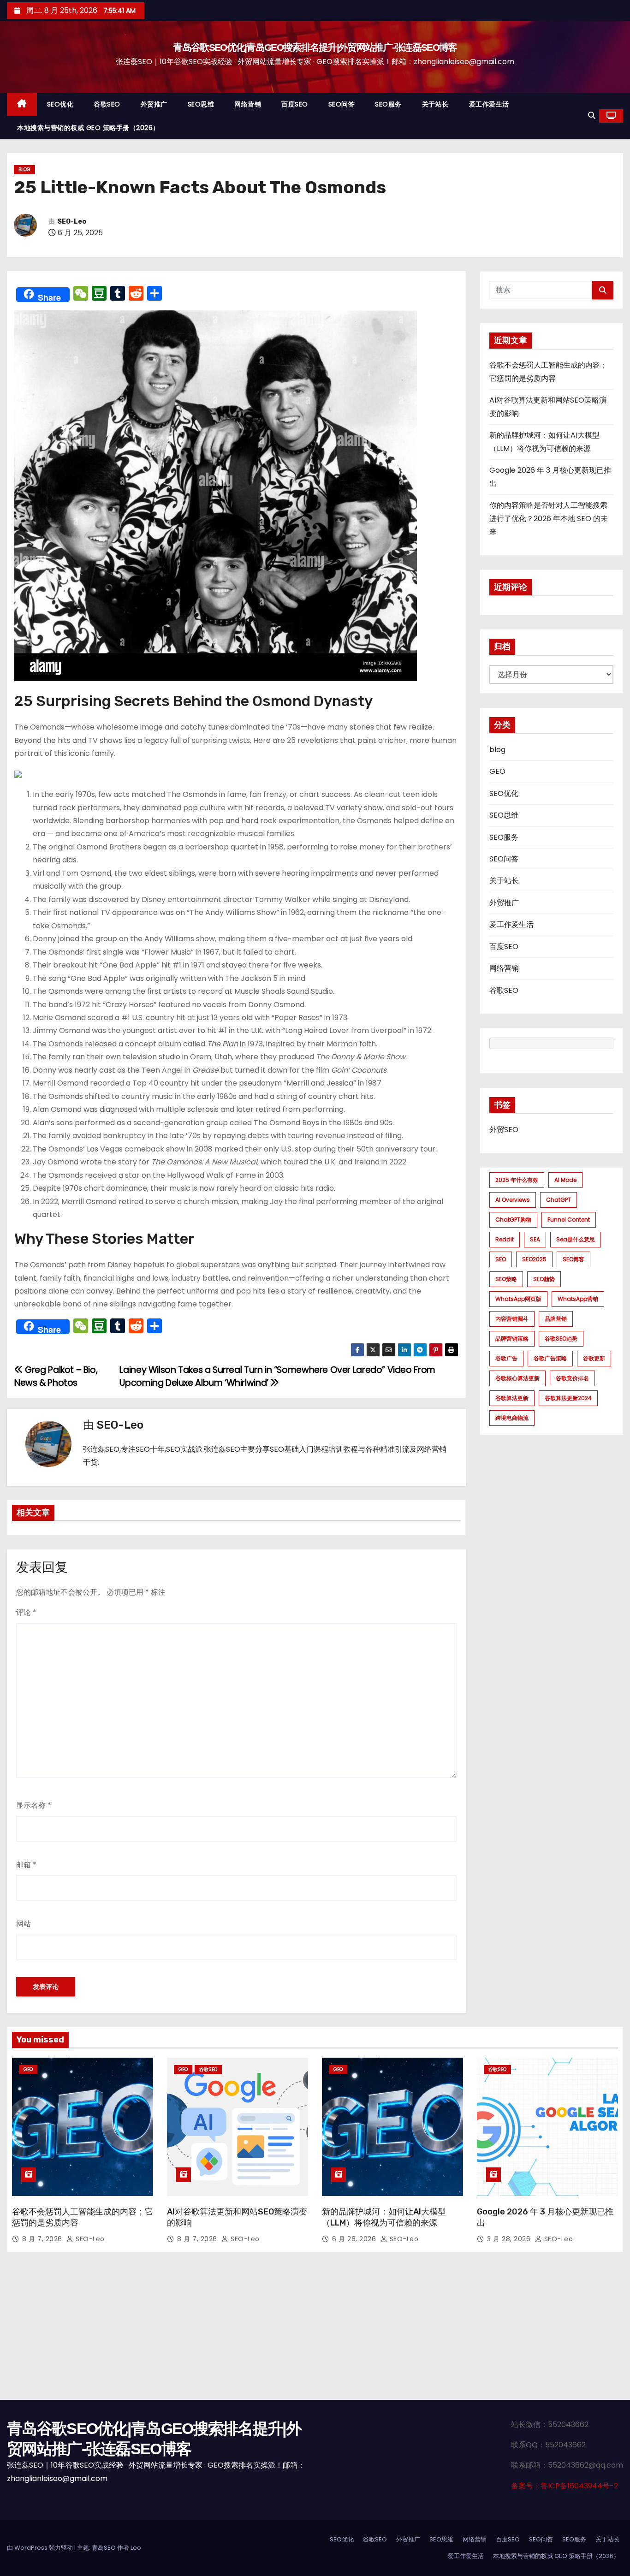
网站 (24, 1924)
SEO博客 (574, 1259)
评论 (26, 1612)
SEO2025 (534, 1259)
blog (24, 169)
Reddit (505, 1239)
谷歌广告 (506, 1358)
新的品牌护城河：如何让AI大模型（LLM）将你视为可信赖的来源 (384, 2217)
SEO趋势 (544, 1279)
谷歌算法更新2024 (568, 1398)
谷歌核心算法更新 (517, 1378)
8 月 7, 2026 (43, 2239)
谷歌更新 (594, 1358)
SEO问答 (342, 104)
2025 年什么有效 (517, 1180)
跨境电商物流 (512, 1418)
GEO (497, 771)
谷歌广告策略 (550, 1358)
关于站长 (435, 104)
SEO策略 (506, 1279)
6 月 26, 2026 (355, 2239)
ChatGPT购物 (513, 1220)
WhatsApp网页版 (518, 1299)
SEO (501, 1259)
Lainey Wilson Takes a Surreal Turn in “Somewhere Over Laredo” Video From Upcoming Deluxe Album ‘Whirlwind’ (277, 1376)
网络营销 (248, 104)
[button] (592, 116)
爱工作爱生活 (489, 104)
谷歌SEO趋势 (561, 1338)
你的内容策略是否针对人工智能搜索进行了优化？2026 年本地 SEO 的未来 (549, 518)
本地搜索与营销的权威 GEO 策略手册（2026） (88, 128)
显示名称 (34, 1805)
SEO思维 (201, 104)
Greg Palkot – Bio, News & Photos (56, 1376)
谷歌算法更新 (512, 1398)
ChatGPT (559, 1200)
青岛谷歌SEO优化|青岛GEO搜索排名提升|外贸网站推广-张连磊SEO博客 (315, 47)
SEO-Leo (72, 222)
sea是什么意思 (576, 1239)
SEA (535, 1239)
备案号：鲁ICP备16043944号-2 (565, 2486)
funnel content (569, 1220)
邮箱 (26, 1865)
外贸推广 (154, 104)
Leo (136, 2548)
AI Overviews (513, 1200)
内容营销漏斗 (512, 1319)
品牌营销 (556, 1319)
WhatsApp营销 (578, 1299)
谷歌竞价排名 (572, 1378)
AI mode (565, 1180)
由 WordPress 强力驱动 (41, 2548)
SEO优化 (60, 104)
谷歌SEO (107, 104)
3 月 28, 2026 (510, 2239)
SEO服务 (388, 104)
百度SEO (295, 104)
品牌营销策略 (512, 1338)
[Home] (22, 104)
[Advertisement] (315, 2331)
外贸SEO (504, 1130)
